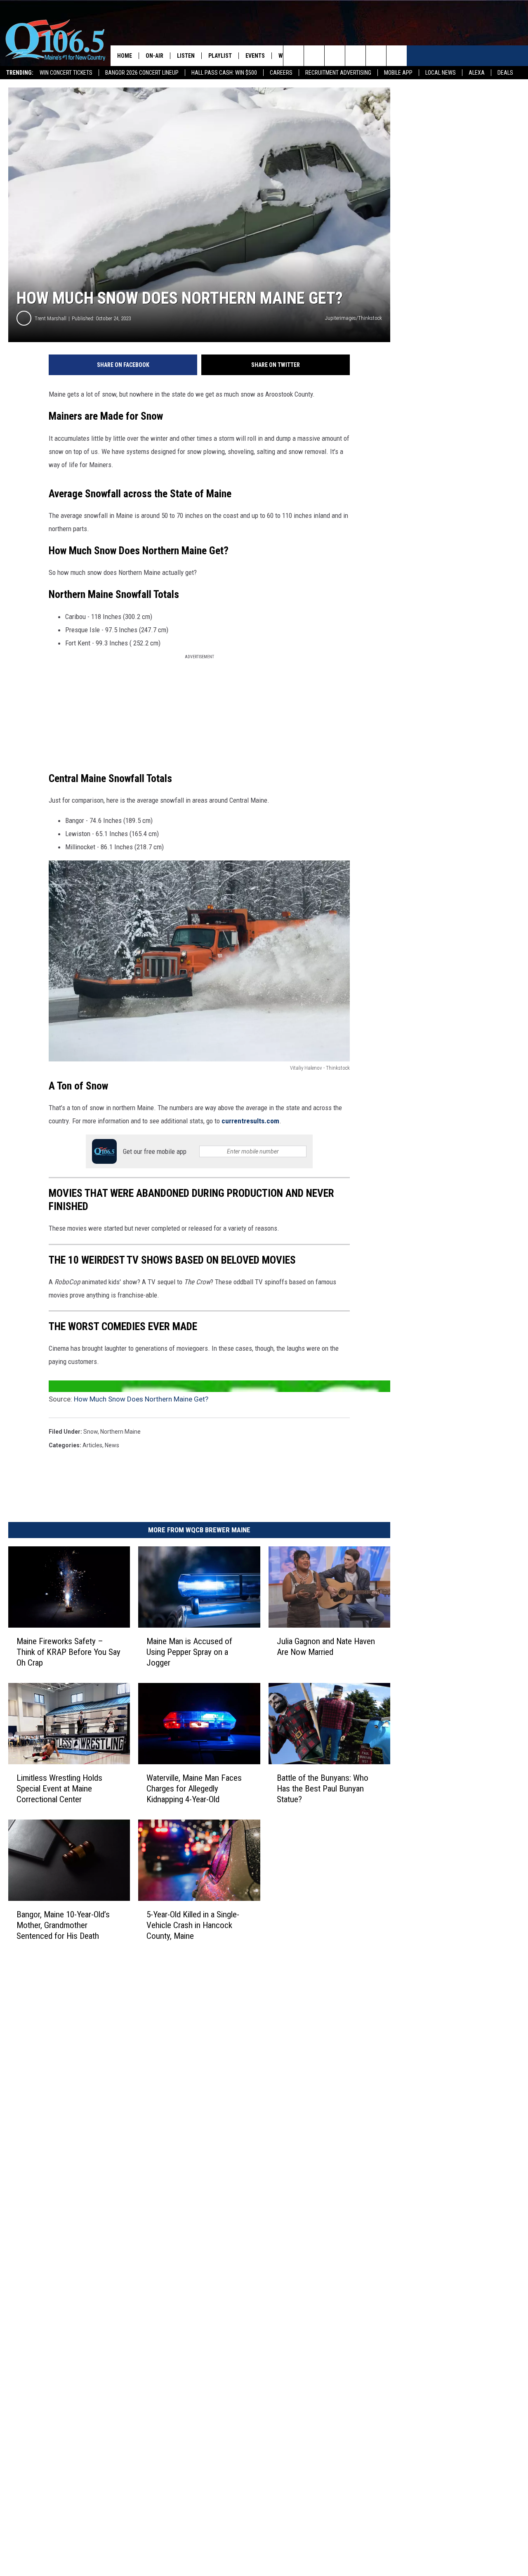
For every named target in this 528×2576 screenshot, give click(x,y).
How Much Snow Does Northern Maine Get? (141, 1399)
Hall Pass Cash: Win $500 (224, 73)
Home (125, 56)
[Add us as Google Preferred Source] (314, 56)
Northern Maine (120, 1432)
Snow (91, 1432)
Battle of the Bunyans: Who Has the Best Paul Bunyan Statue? (323, 1789)
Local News (441, 73)
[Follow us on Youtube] (397, 56)
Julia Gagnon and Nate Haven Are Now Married (326, 1647)
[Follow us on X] (376, 56)
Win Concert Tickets (66, 73)
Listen (186, 56)
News (112, 1445)
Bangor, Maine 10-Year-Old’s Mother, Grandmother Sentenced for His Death (63, 1925)
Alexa (477, 73)
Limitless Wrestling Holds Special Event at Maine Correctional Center (59, 1789)
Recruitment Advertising (338, 73)
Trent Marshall (51, 318)
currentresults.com (250, 1121)
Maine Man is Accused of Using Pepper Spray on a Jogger (189, 1652)
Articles (92, 1445)
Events (255, 56)
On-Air (154, 56)
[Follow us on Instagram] (355, 56)
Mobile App (398, 73)
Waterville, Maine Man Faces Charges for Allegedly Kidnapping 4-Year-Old (194, 1789)
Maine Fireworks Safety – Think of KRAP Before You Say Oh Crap (68, 1652)
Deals (505, 73)
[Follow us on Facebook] (335, 56)
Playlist (220, 56)
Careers (281, 73)
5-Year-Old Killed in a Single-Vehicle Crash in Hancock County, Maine (193, 1925)
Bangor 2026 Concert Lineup (142, 73)
